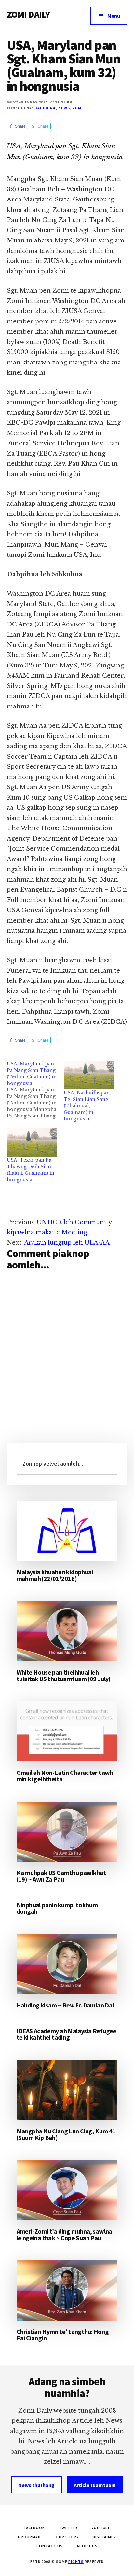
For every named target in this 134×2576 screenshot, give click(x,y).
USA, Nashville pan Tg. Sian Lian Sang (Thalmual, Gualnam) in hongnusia (87, 1106)
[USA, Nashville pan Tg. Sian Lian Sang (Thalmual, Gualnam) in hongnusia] (89, 1075)
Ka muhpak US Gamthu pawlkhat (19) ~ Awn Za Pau (61, 1876)
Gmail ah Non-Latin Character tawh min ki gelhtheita (65, 1776)
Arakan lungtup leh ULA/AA (67, 1243)
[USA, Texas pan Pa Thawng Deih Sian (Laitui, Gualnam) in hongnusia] (32, 1142)
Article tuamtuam (95, 2485)
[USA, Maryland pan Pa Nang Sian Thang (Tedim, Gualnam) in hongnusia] (35, 1090)
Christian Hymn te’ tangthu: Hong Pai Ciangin (63, 2335)
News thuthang (36, 2485)
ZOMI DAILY (28, 14)
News (64, 108)
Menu (114, 16)
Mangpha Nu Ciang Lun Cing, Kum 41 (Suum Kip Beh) (66, 2134)
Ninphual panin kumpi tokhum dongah (57, 1908)
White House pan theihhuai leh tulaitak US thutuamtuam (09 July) (64, 1675)
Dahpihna (45, 108)
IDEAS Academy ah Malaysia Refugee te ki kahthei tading (67, 2034)
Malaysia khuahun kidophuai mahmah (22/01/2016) (55, 1575)
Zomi (78, 108)
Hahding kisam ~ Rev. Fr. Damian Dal (65, 2005)
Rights (76, 2562)
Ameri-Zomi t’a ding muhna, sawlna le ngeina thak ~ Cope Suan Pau (64, 2234)
